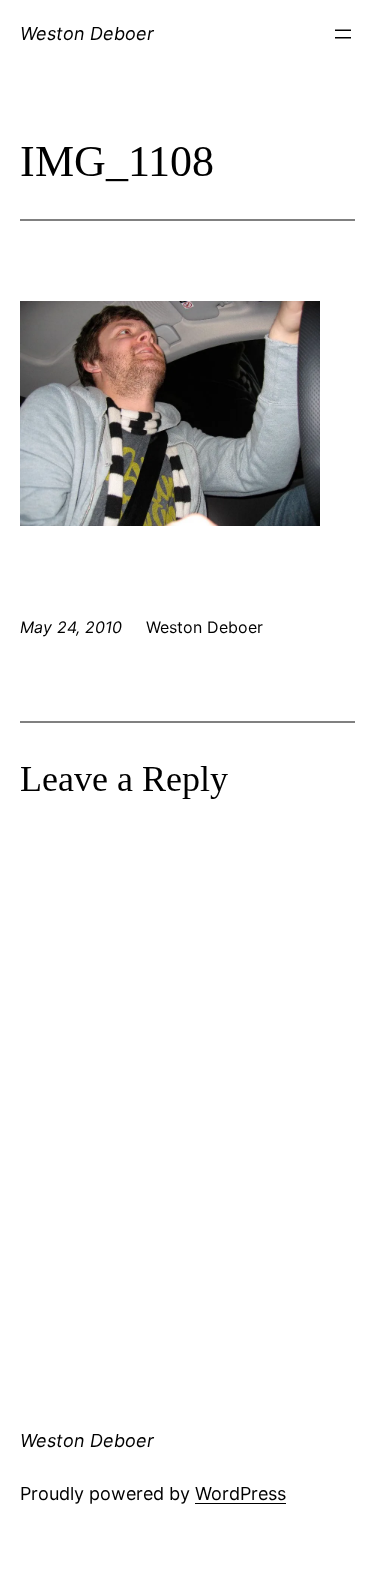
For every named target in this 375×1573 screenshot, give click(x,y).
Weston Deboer (87, 33)
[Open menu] (343, 34)
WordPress (240, 1493)
